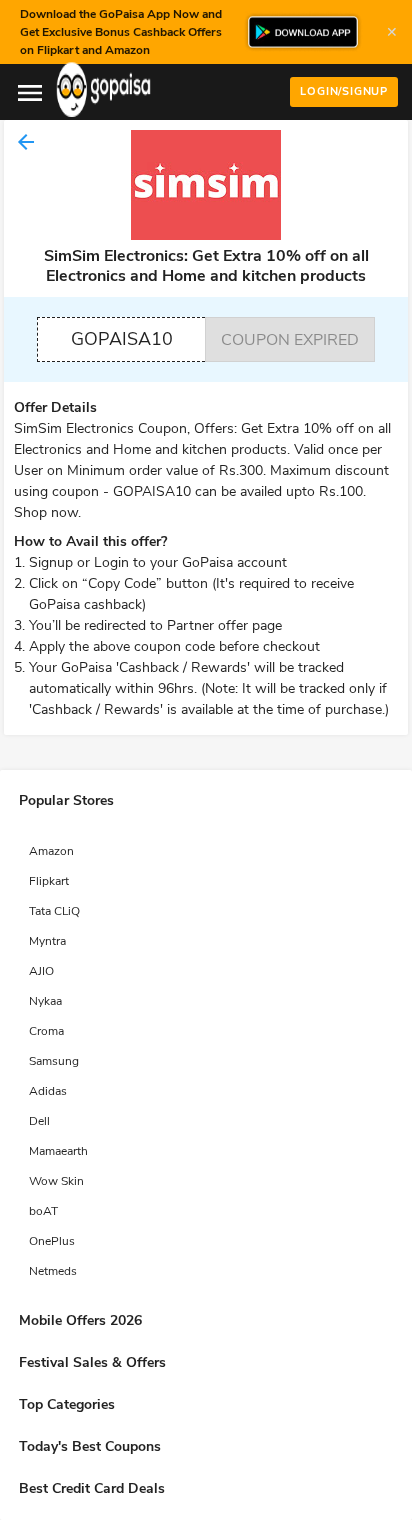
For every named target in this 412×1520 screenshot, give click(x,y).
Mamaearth (58, 1151)
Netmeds (53, 1271)
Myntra (47, 941)
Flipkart (49, 881)
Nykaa (45, 1001)
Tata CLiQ (54, 911)
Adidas (48, 1091)
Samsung (54, 1061)
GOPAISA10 (122, 339)
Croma (46, 1031)
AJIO (41, 971)
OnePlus (52, 1241)
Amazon (51, 851)
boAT (43, 1211)
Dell (39, 1121)
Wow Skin (56, 1181)
